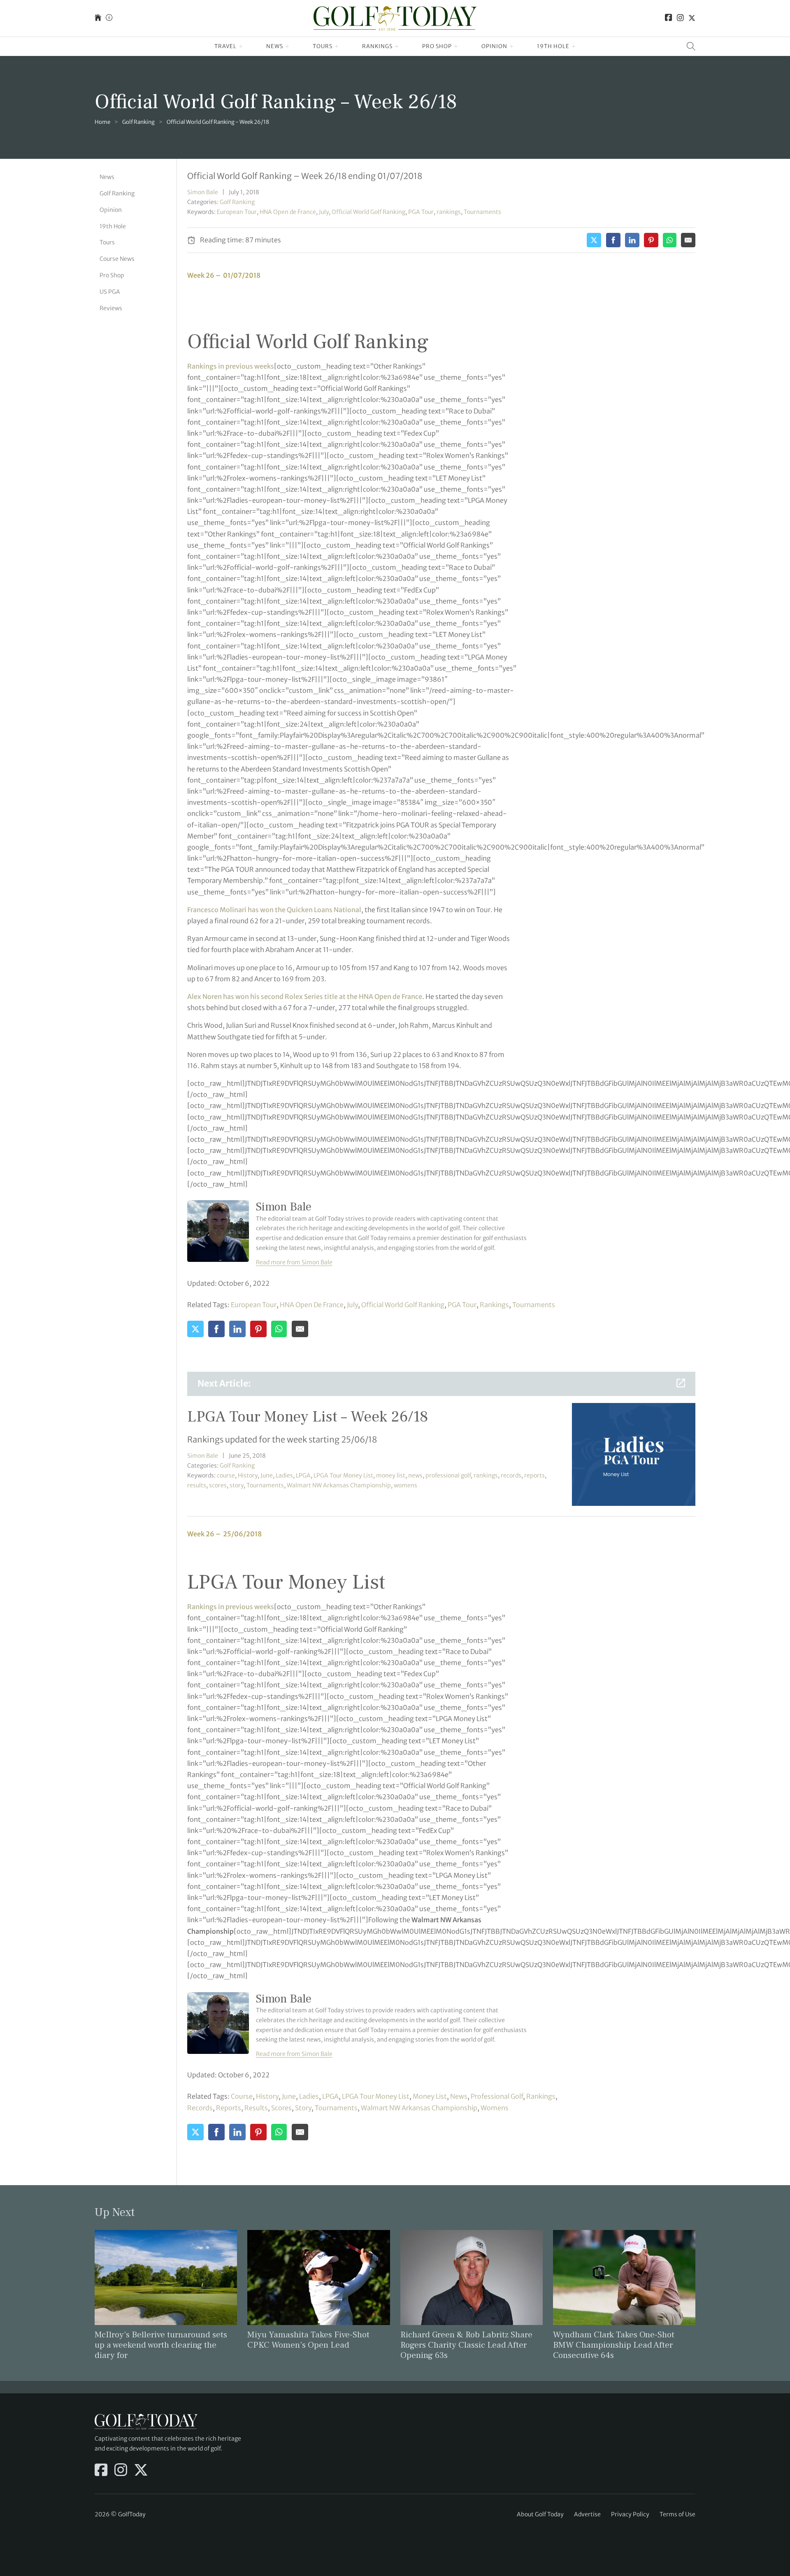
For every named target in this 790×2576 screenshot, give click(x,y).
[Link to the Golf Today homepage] (98, 18)
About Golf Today (540, 2514)
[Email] (688, 240)
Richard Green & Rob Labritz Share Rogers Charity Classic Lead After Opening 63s (466, 2345)
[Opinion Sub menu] (512, 46)
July (324, 212)
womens (405, 1485)
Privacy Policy (630, 2514)
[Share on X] (594, 240)
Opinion (494, 46)
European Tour (237, 212)
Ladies (284, 1475)
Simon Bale (203, 192)
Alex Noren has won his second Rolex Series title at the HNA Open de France (305, 996)
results (197, 1485)
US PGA (110, 292)
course (226, 1475)
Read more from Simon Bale (294, 1262)
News (275, 46)
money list (391, 1475)
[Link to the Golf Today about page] (109, 18)
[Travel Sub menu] (241, 46)
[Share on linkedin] (632, 240)
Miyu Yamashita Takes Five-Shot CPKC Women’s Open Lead (308, 2340)
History (248, 1475)
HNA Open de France (288, 212)
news (415, 1475)
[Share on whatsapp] (670, 240)
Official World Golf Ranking (368, 212)
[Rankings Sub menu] (397, 46)
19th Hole (553, 46)
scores (218, 1485)
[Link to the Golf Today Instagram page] (680, 18)
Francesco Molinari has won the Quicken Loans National (274, 910)
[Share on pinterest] (651, 240)
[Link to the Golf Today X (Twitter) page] (692, 18)
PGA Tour (421, 212)
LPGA (303, 1475)
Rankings (377, 46)
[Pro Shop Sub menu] (456, 46)
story (237, 1485)
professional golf (448, 1475)
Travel (225, 46)
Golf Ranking (138, 122)
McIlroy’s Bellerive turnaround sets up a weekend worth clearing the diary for (161, 2345)
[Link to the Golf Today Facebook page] (669, 18)
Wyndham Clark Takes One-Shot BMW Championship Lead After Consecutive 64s (614, 2345)
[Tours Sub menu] (337, 46)
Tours (323, 46)
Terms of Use (677, 2514)
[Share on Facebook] (613, 240)
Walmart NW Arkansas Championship (339, 1485)
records (511, 1475)
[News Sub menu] (287, 46)
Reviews (111, 308)
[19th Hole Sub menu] (574, 46)
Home (102, 122)
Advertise (587, 2514)
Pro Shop (437, 46)
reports (534, 1475)
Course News (117, 259)
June (267, 1475)
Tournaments (482, 212)
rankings (449, 212)
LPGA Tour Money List (343, 1475)
